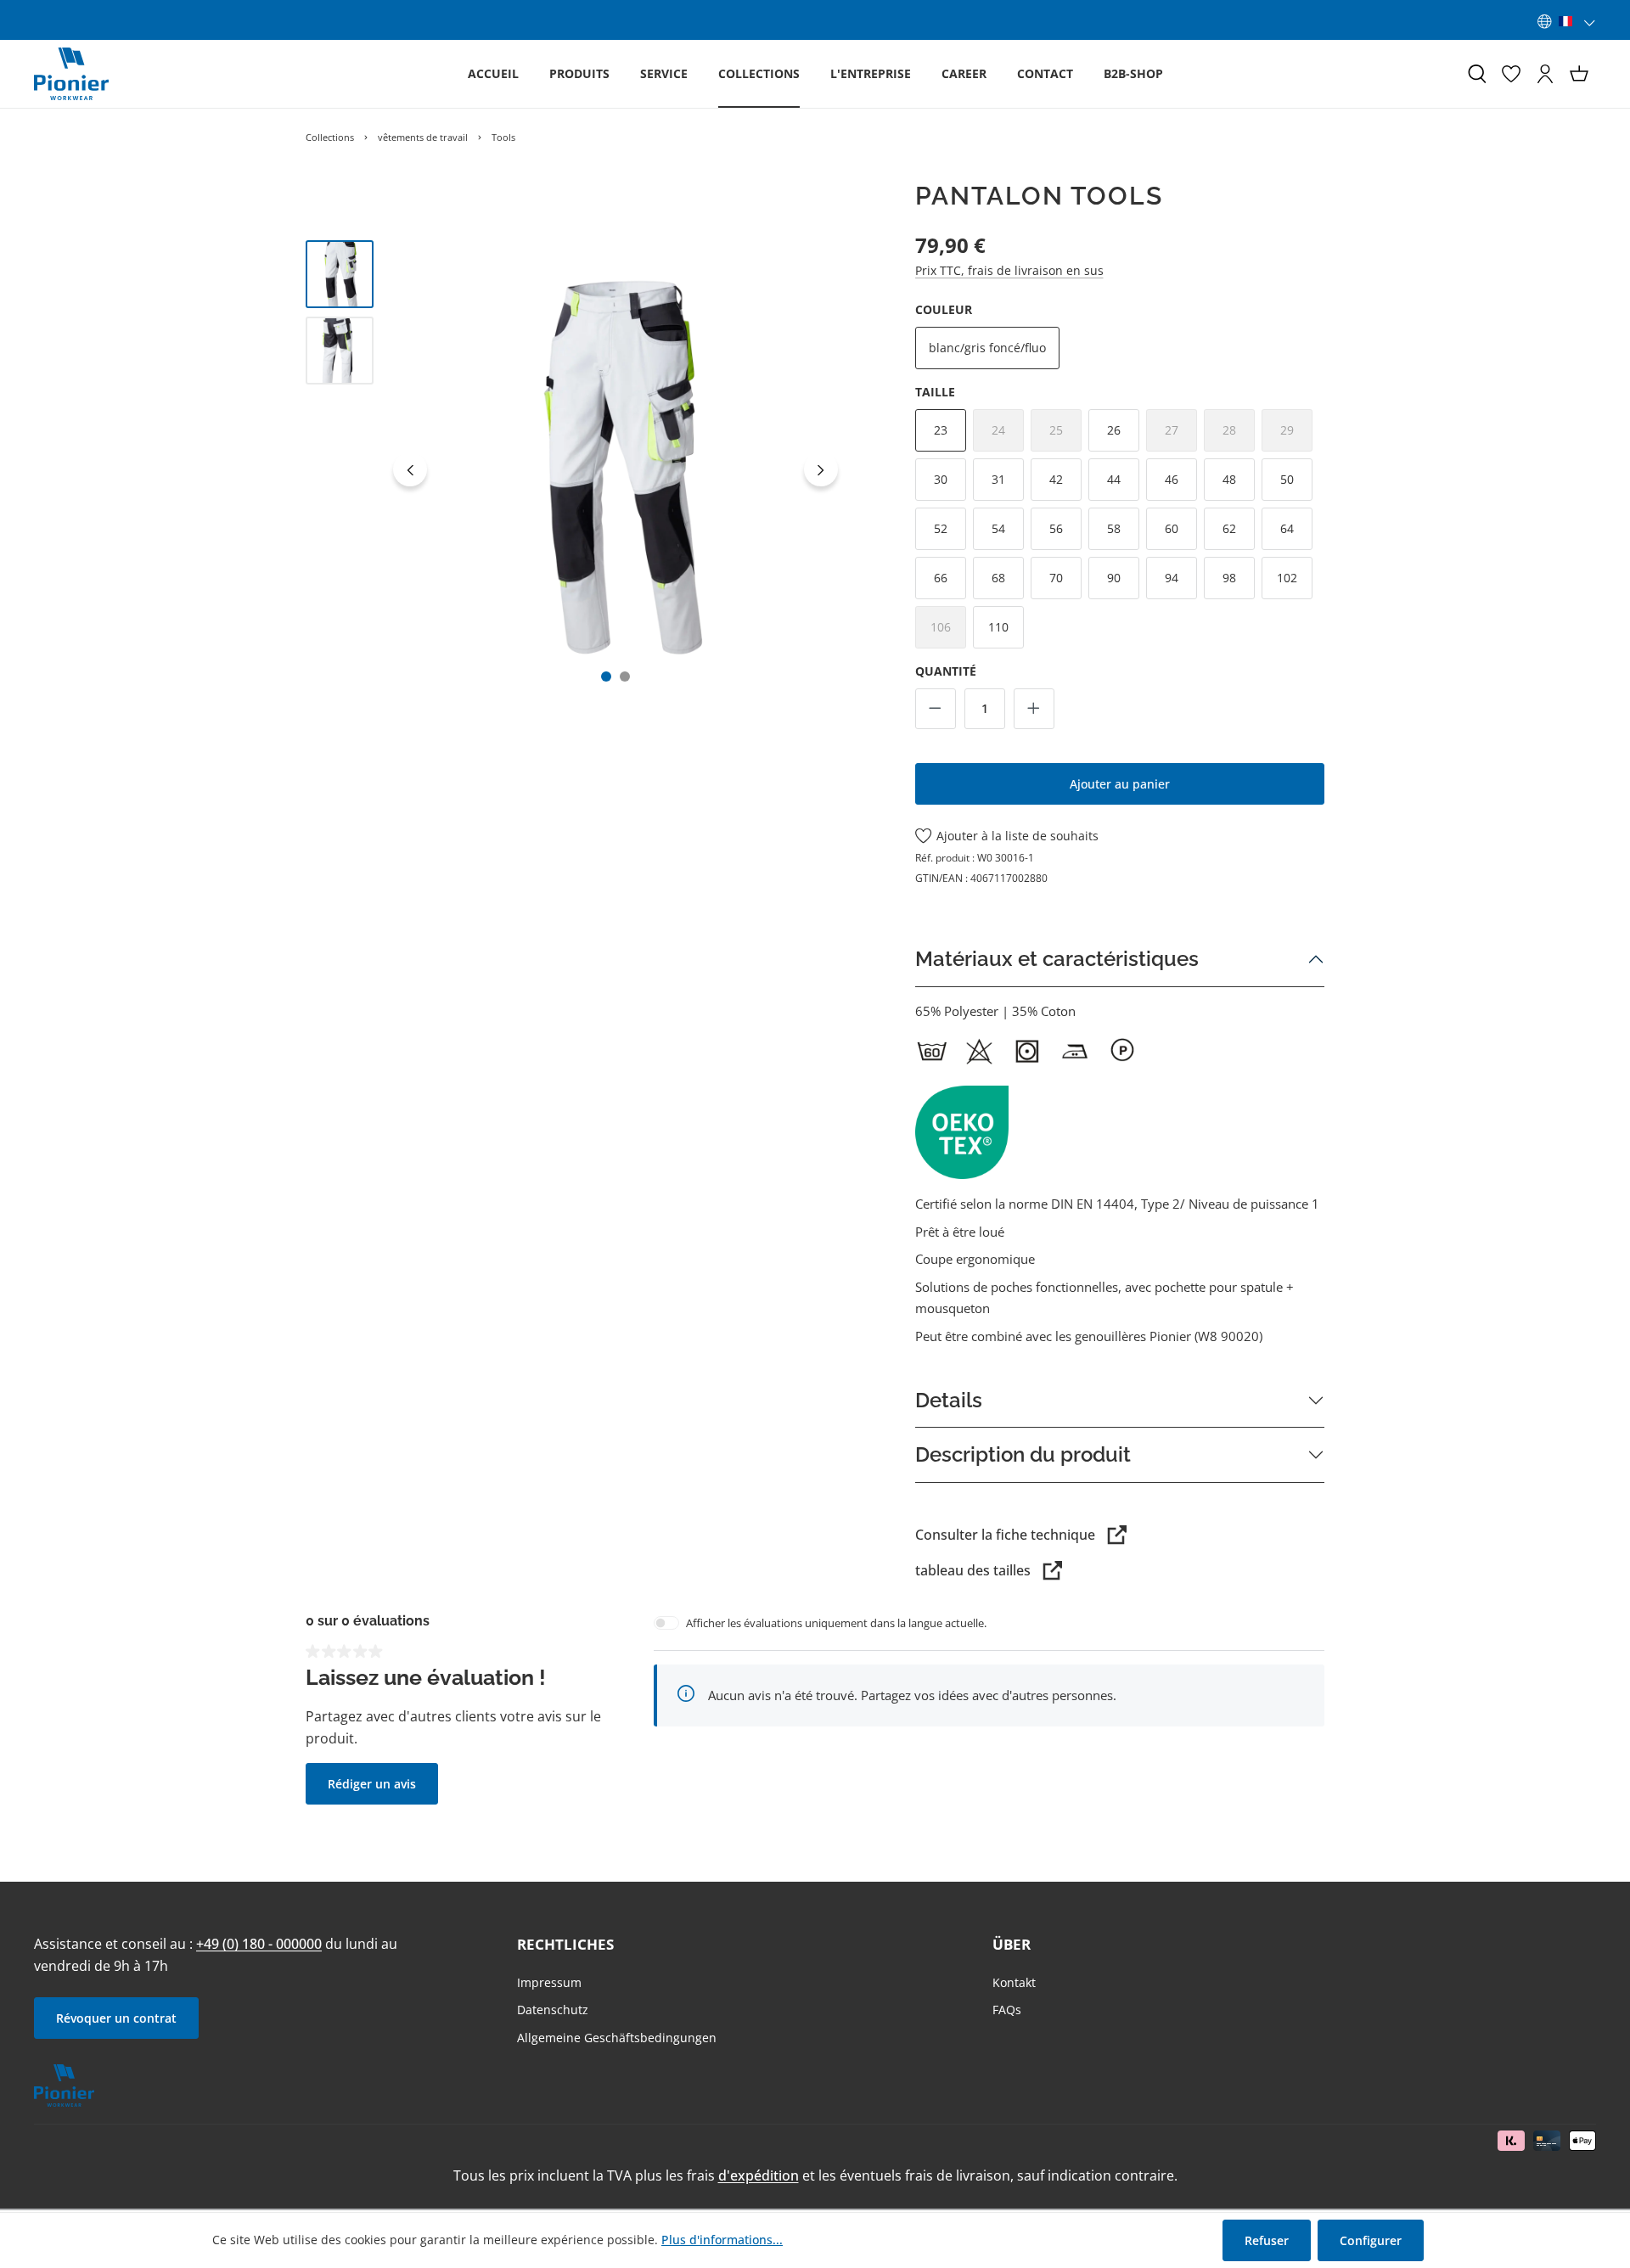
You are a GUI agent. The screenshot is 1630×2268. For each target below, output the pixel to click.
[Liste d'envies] (1511, 74)
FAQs (1007, 2010)
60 (1172, 528)
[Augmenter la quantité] (1034, 709)
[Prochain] (821, 469)
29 (1296, 435)
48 (1229, 479)
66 (941, 578)
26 (1114, 430)
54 (998, 528)
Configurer (1371, 2240)
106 (948, 632)
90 (1114, 578)
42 (1056, 479)
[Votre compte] (1545, 74)
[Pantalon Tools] (616, 469)
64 (1287, 528)
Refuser (1267, 2240)
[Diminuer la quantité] (936, 709)
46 (1172, 479)
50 (1287, 479)
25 (1065, 435)
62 (1229, 528)
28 (1239, 435)
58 (1114, 528)
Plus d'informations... (722, 2240)
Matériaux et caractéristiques (1057, 959)
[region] (576, 469)
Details (949, 1400)
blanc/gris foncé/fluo (987, 348)
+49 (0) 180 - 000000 (259, 1944)
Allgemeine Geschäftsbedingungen (617, 2038)
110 (998, 627)
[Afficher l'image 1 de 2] (606, 676)
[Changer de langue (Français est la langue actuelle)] (1567, 21)
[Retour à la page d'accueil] (71, 74)
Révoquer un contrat (116, 2018)
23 (941, 430)
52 (941, 528)
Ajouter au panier (1120, 784)
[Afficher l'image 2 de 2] (625, 676)
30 (941, 479)
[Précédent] (410, 469)
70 (1056, 578)
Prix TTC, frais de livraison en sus (1009, 270)
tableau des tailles (973, 1570)
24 (1008, 435)
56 (1056, 528)
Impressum (549, 1982)
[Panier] (1579, 74)
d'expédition (759, 2175)
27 (1181, 435)
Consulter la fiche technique (1005, 1535)
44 (1114, 479)
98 (1229, 578)
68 (998, 578)
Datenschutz (553, 2010)
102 (1287, 578)
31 (998, 479)
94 (1172, 578)
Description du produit (1023, 1454)
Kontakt (1014, 1982)
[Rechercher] (1477, 74)
